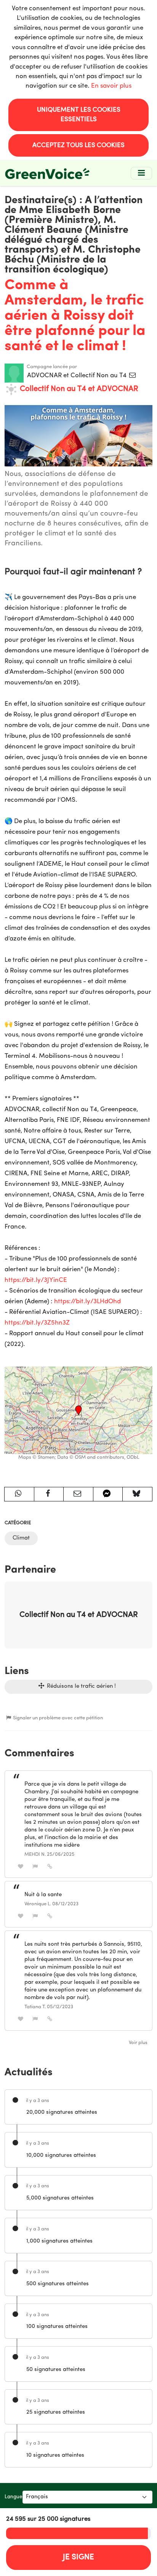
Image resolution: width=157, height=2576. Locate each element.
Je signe (78, 2557)
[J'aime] (21, 1867)
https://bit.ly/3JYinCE (36, 1280)
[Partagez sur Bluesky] (137, 1494)
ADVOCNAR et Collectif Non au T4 (78, 376)
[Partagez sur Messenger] (108, 1494)
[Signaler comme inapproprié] (35, 1867)
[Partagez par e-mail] (78, 1494)
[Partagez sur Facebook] (49, 1494)
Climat (21, 1538)
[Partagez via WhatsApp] (19, 1494)
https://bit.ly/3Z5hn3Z (37, 1323)
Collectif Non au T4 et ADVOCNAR (78, 389)
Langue (14, 2497)
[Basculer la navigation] (141, 173)
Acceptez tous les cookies (78, 145)
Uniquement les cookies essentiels (79, 115)
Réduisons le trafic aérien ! (81, 1686)
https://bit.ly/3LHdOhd (87, 1302)
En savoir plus (111, 86)
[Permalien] (50, 1867)
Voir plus (138, 2043)
